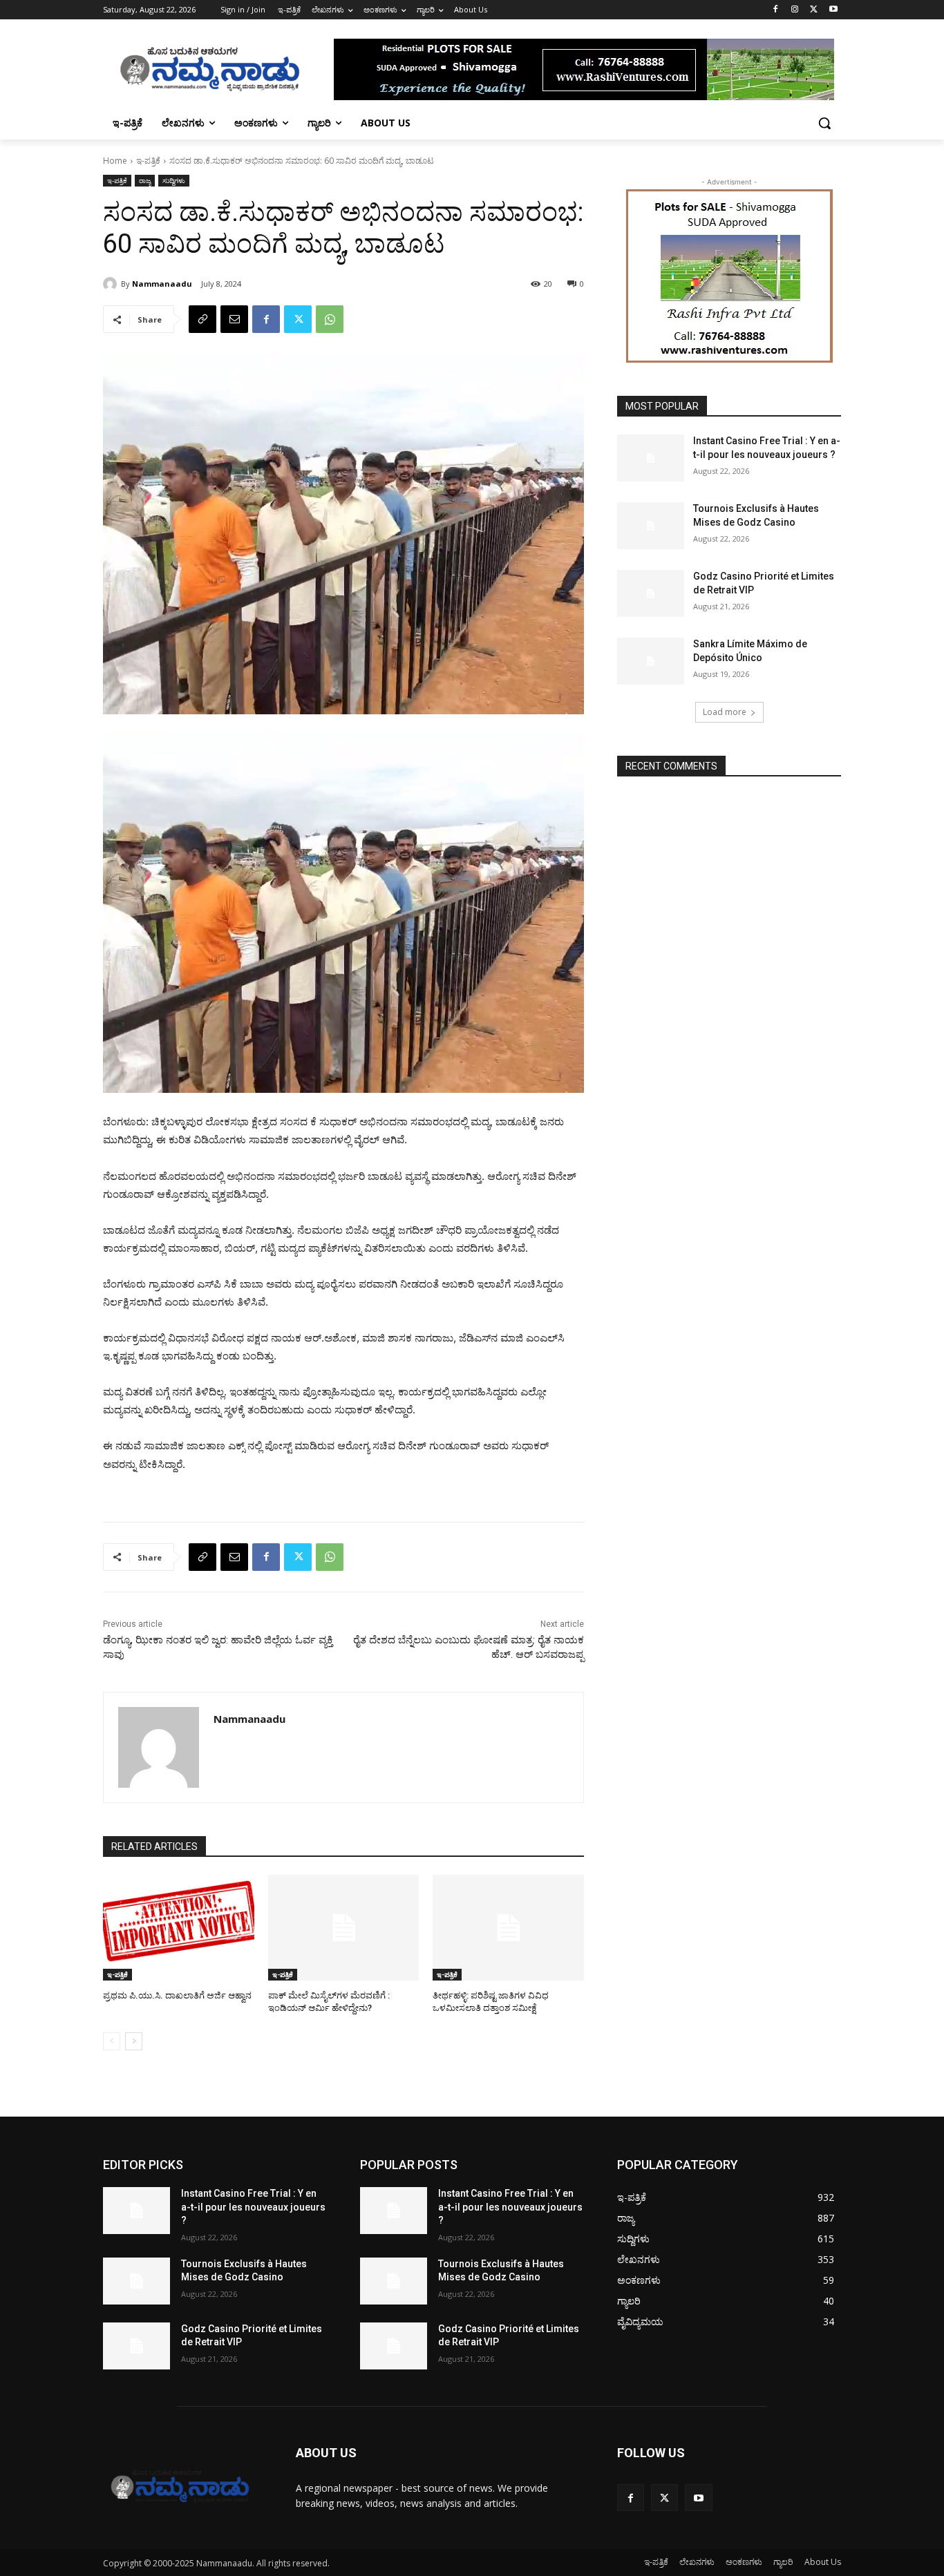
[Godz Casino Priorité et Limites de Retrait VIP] (651, 593)
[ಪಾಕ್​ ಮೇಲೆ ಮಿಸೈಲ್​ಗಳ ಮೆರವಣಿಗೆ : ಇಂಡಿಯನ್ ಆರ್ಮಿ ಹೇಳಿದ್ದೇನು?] (344, 1928)
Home (115, 161)
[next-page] (134, 2041)
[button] (824, 123)
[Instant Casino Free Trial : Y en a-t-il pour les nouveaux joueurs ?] (651, 458)
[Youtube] (833, 10)
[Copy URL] (202, 319)
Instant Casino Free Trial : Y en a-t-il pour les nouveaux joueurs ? (253, 2207)
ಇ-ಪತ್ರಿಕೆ (148, 161)
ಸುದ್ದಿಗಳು (174, 180)
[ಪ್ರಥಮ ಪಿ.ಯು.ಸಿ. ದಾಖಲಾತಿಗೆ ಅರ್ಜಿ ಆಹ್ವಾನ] (179, 1928)
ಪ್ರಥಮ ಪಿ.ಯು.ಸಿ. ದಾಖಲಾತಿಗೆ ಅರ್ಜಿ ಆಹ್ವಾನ (177, 1995)
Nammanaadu (162, 284)
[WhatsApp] (330, 319)
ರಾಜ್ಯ (145, 180)
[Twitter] (814, 10)
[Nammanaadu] (112, 284)
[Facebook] (776, 10)
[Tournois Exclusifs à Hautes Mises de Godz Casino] (651, 526)
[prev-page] (112, 2041)
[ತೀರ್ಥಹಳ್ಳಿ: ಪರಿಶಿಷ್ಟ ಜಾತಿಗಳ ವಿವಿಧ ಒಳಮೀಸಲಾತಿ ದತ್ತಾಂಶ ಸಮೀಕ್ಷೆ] (508, 1928)
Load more (725, 712)
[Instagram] (795, 10)
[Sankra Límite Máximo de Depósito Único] (651, 661)
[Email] (234, 319)
